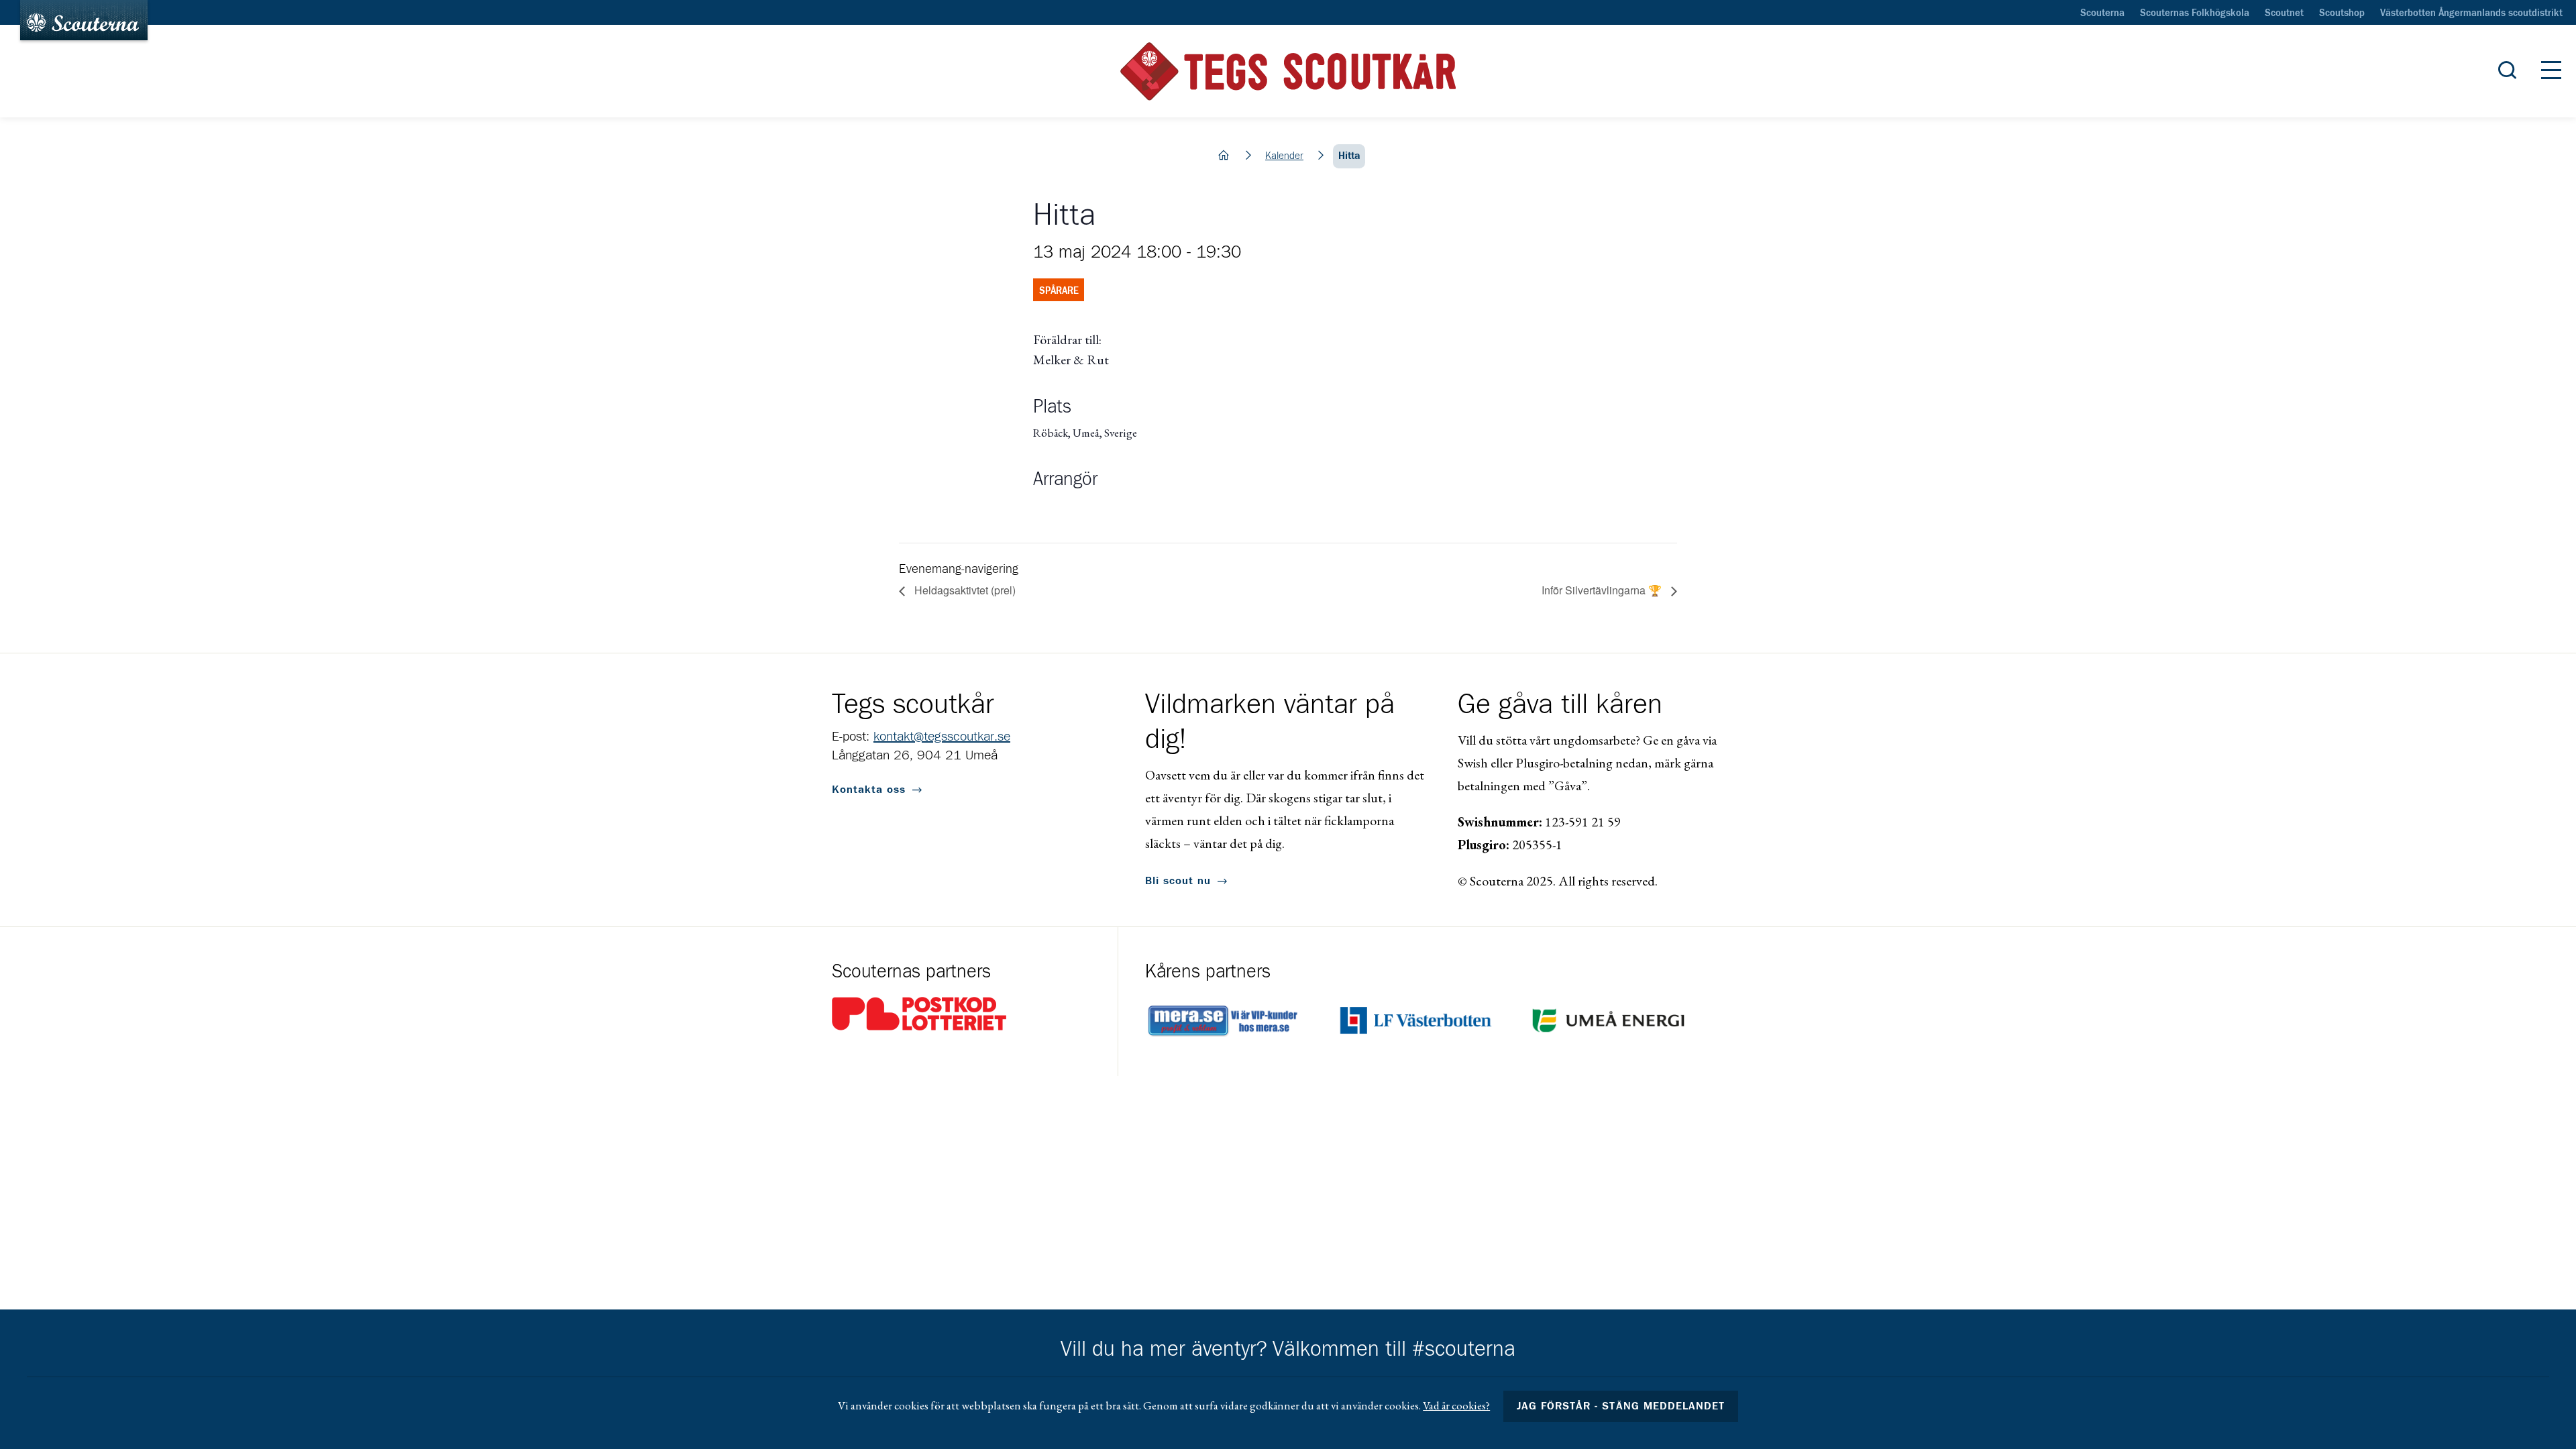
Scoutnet (2284, 13)
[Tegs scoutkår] (1288, 71)
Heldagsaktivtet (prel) (964, 590)
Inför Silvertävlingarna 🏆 (1603, 590)
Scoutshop (2342, 13)
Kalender (1284, 156)
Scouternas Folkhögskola (2195, 13)
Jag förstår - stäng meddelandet (1621, 1406)
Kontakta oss (869, 790)
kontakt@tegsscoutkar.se (942, 737)
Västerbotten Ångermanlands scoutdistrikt (2471, 13)
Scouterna (2102, 13)
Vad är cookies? (1456, 1405)
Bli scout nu (1178, 881)
